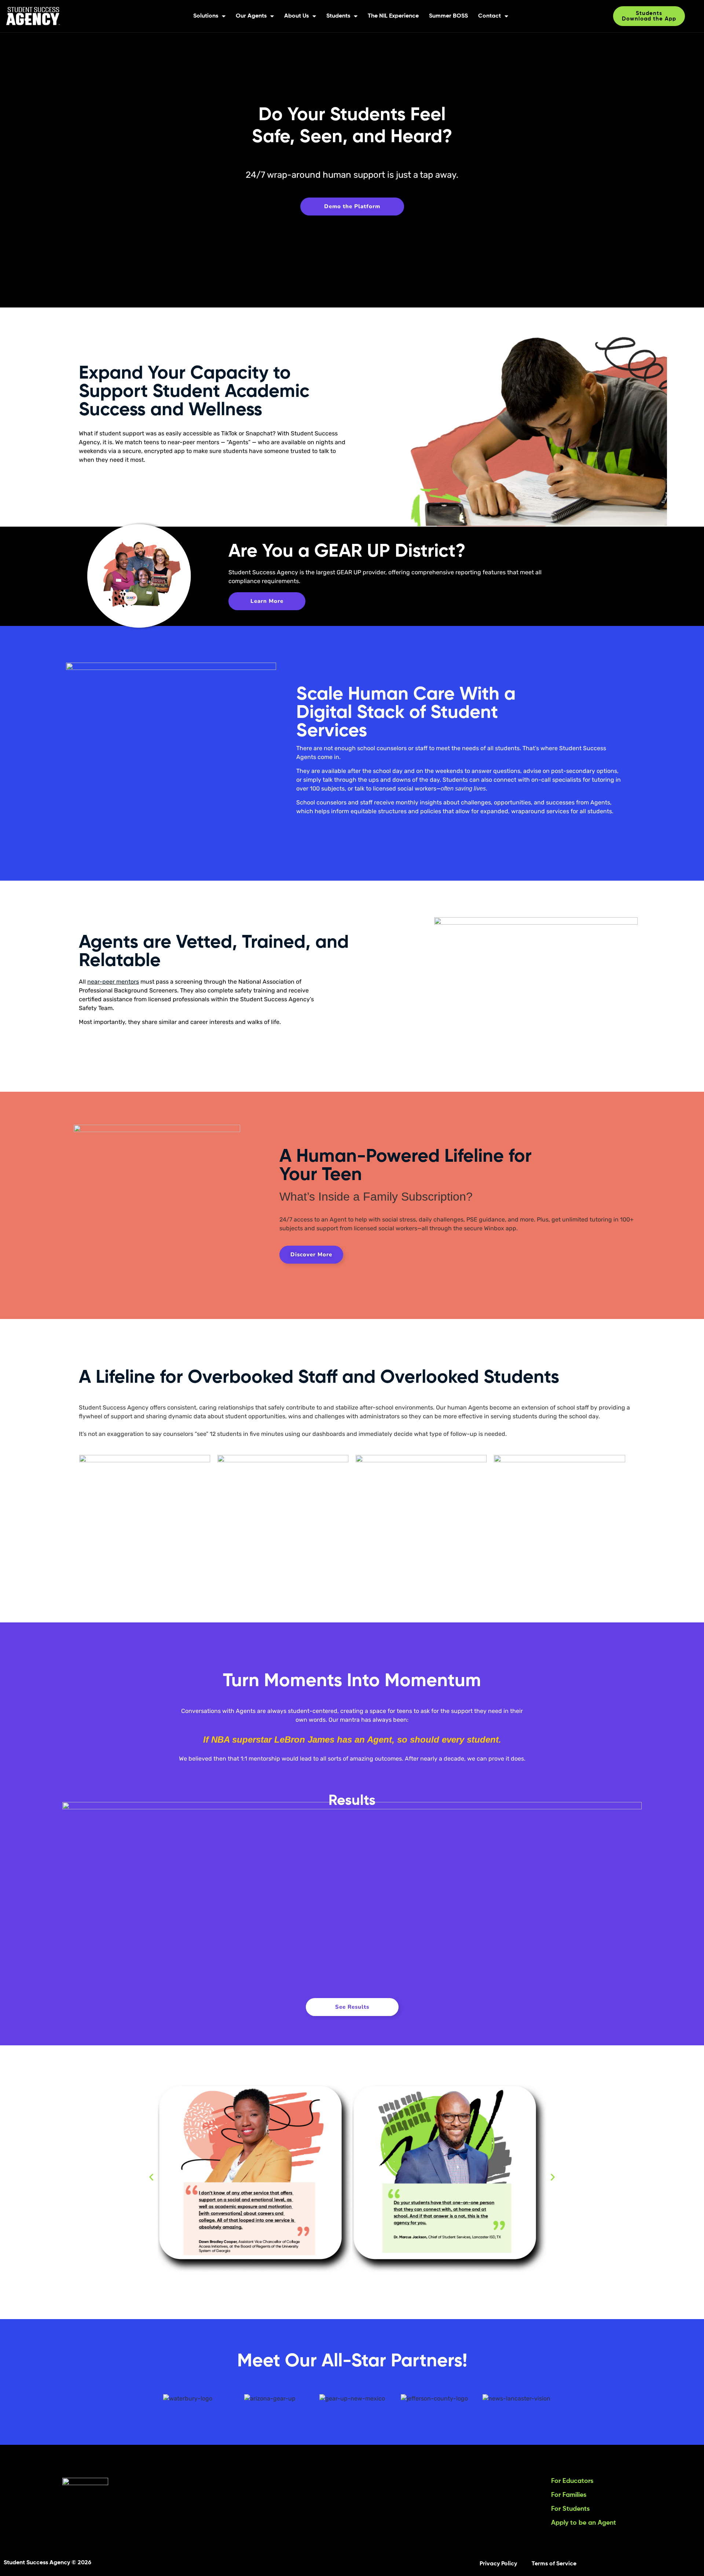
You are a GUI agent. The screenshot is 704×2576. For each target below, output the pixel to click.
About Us (296, 16)
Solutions (206, 16)
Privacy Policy (498, 2564)
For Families (569, 2495)
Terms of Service (554, 2564)
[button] (151, 2177)
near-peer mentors (113, 982)
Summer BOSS (448, 16)
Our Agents (251, 16)
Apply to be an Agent (584, 2523)
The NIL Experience (393, 16)
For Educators (572, 2481)
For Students (570, 2509)
